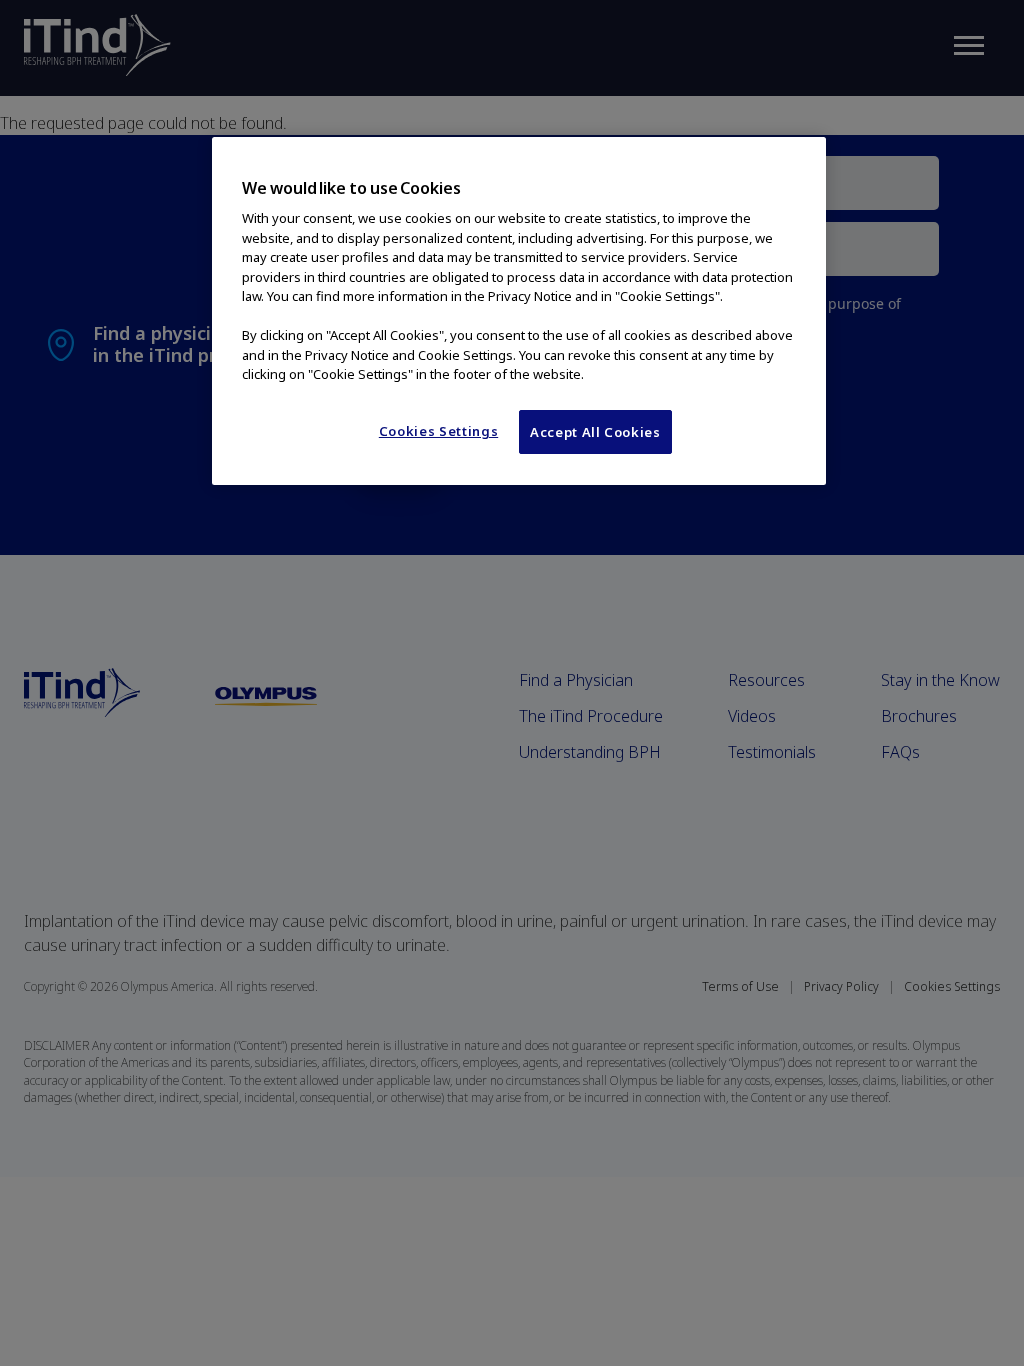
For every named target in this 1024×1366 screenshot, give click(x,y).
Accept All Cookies (595, 432)
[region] (519, 311)
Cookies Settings (438, 431)
